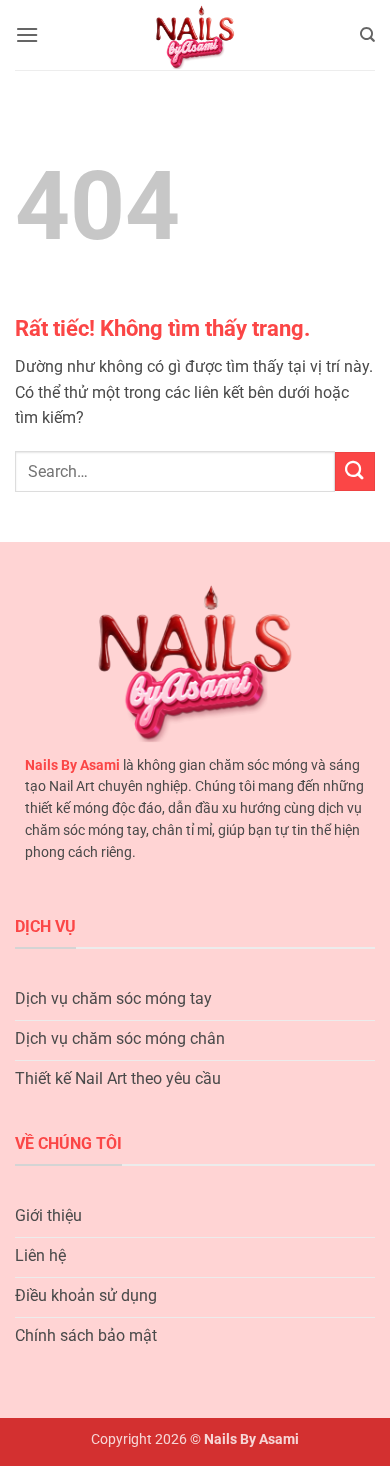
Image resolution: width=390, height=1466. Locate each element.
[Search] (367, 35)
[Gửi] (355, 471)
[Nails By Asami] (195, 35)
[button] (27, 34)
